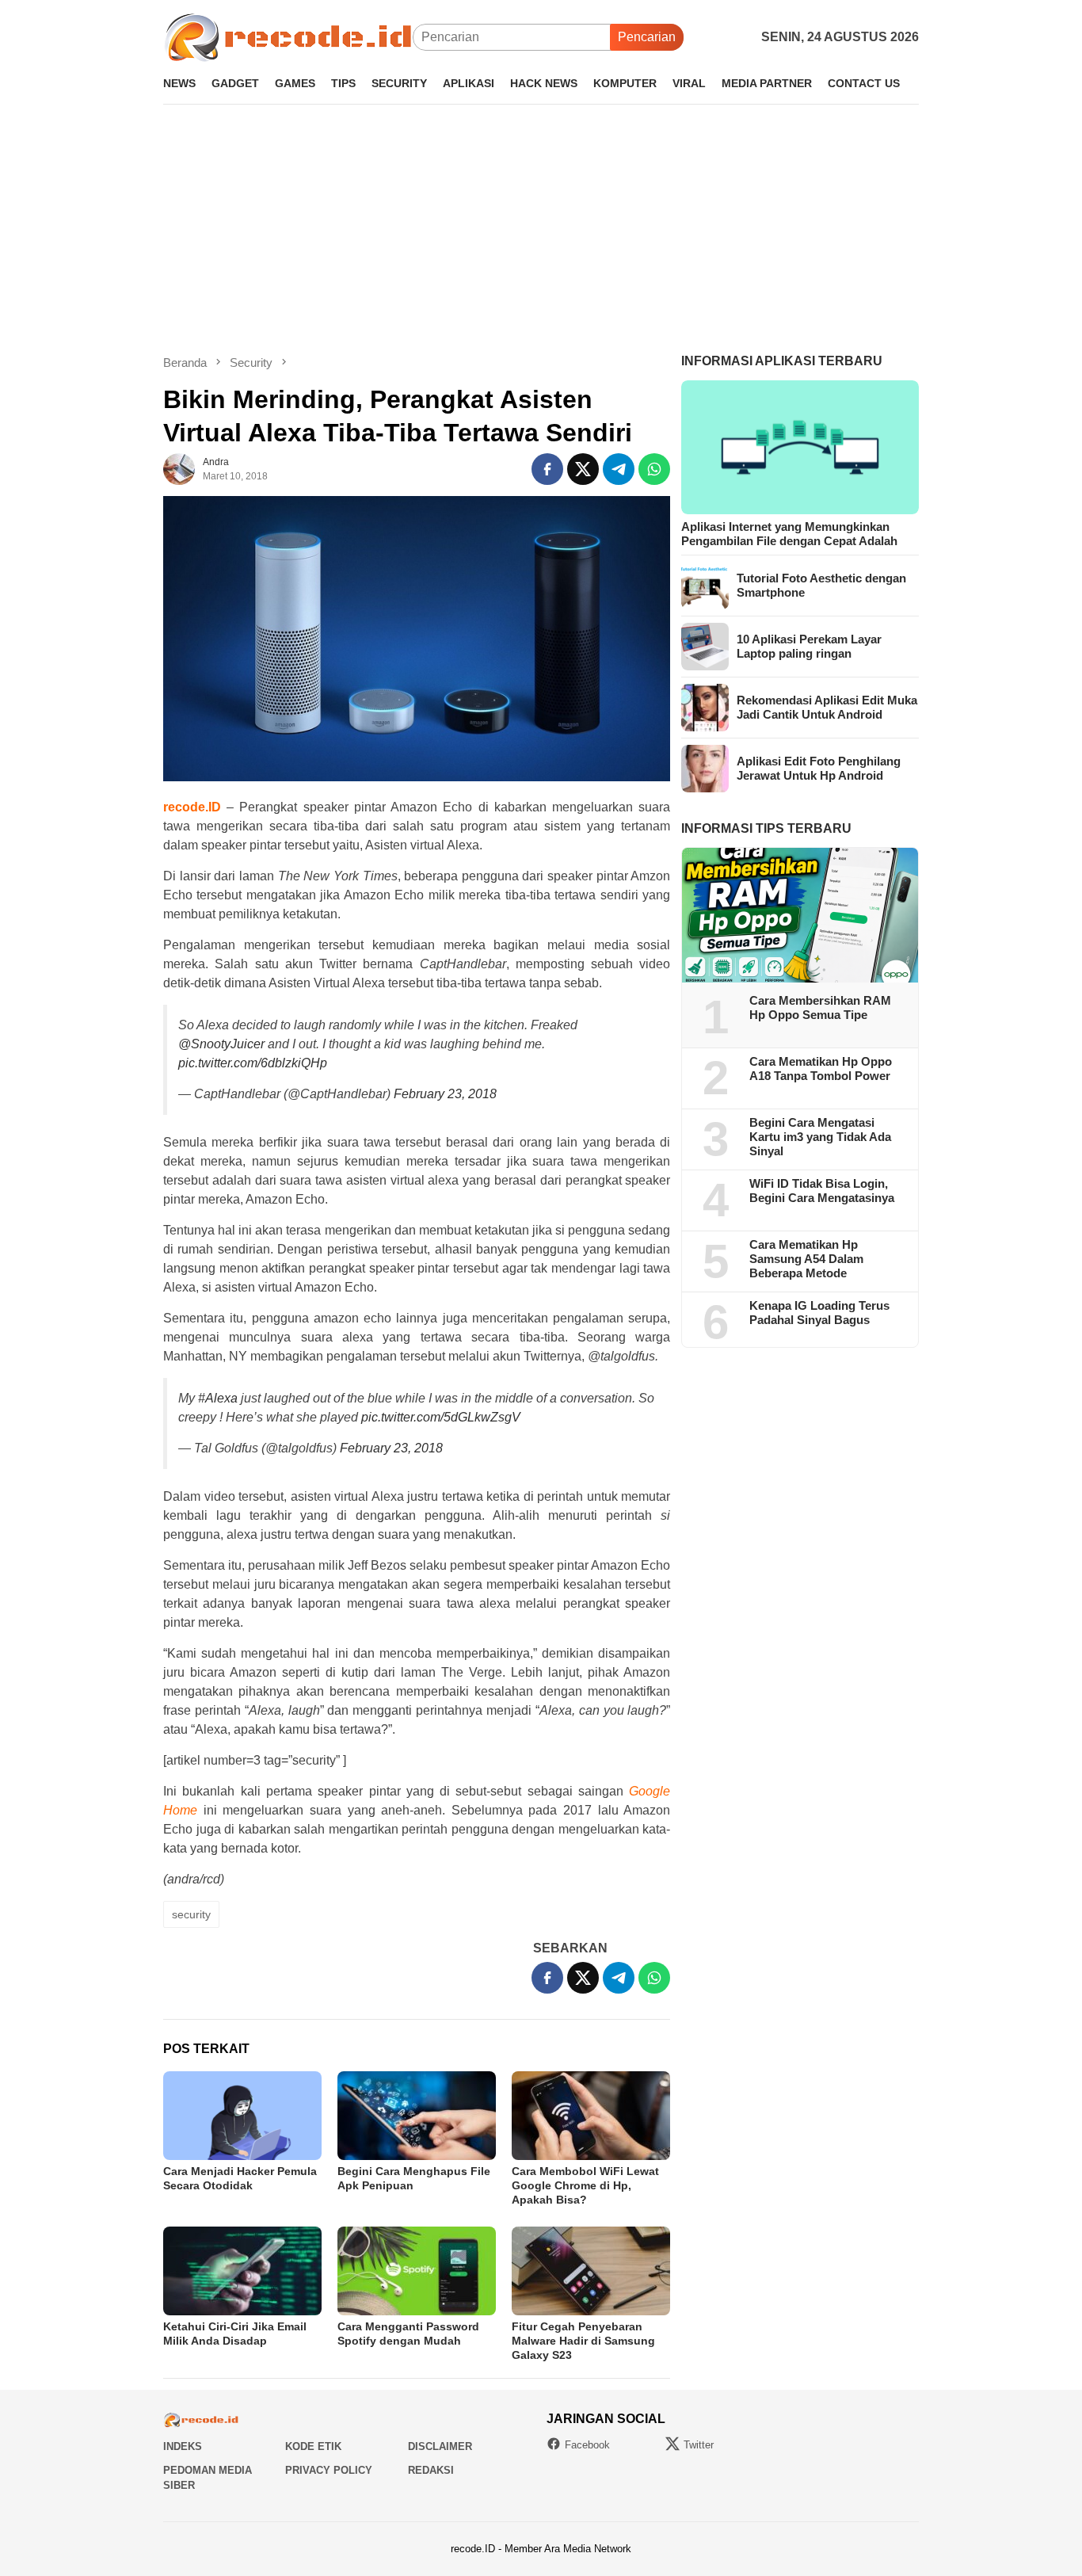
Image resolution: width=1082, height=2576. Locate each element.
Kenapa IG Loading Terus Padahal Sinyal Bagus (819, 1313)
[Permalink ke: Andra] (179, 469)
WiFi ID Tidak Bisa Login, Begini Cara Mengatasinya (822, 1191)
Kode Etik (313, 2446)
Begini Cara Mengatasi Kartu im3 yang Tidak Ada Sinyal (820, 1137)
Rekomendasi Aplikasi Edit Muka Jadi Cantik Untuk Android (827, 707)
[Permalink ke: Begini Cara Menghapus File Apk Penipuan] (417, 2116)
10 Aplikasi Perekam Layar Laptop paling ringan (809, 646)
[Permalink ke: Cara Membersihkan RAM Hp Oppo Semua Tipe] (800, 915)
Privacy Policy (329, 2470)
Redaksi (431, 2470)
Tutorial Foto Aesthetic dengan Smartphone (821, 585)
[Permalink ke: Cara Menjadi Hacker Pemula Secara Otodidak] (242, 2116)
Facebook (587, 2445)
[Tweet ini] (583, 469)
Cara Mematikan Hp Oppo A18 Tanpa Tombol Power (821, 1069)
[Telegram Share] (619, 469)
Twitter (699, 2445)
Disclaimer (440, 2446)
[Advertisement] (541, 229)
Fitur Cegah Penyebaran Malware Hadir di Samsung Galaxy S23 (583, 2341)
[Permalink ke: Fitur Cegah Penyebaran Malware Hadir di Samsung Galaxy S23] (591, 2271)
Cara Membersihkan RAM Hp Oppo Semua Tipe (820, 1008)
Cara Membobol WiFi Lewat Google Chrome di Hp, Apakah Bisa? (585, 2185)
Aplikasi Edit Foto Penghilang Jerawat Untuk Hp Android (819, 768)
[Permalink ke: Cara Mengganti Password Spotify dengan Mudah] (417, 2271)
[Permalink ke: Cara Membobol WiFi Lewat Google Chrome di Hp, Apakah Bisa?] (591, 2116)
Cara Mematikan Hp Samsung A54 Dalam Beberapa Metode (806, 1259)
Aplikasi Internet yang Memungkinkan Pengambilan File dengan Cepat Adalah (789, 534)
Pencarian (647, 37)
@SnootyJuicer (221, 1044)
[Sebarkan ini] (547, 469)
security (191, 1914)
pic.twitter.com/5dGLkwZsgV (441, 1417)
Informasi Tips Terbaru (766, 828)
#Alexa (218, 1398)
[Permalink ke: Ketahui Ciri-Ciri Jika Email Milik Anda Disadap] (242, 2271)
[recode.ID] (288, 36)
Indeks (183, 2446)
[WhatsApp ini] (654, 469)
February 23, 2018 (445, 1094)
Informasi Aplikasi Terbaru (782, 361)
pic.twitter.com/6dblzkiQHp (253, 1063)
